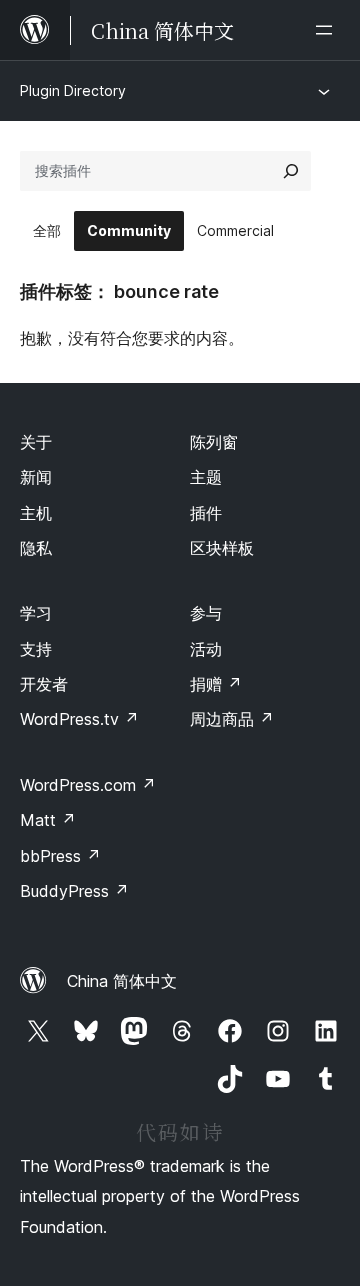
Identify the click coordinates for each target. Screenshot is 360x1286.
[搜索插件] (291, 171)
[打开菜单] (328, 30)
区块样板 (222, 548)
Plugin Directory (73, 90)
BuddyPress (74, 891)
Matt (48, 820)
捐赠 (216, 684)
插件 (206, 513)
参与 (206, 613)
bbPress (60, 856)
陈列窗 (214, 442)
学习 (36, 613)
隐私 (36, 548)
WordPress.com (88, 785)
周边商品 (232, 719)
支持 (36, 649)
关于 (36, 442)
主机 (36, 513)
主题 (206, 477)
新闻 (36, 477)
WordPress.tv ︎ (79, 719)
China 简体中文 (122, 981)
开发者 (44, 684)
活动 (206, 649)
